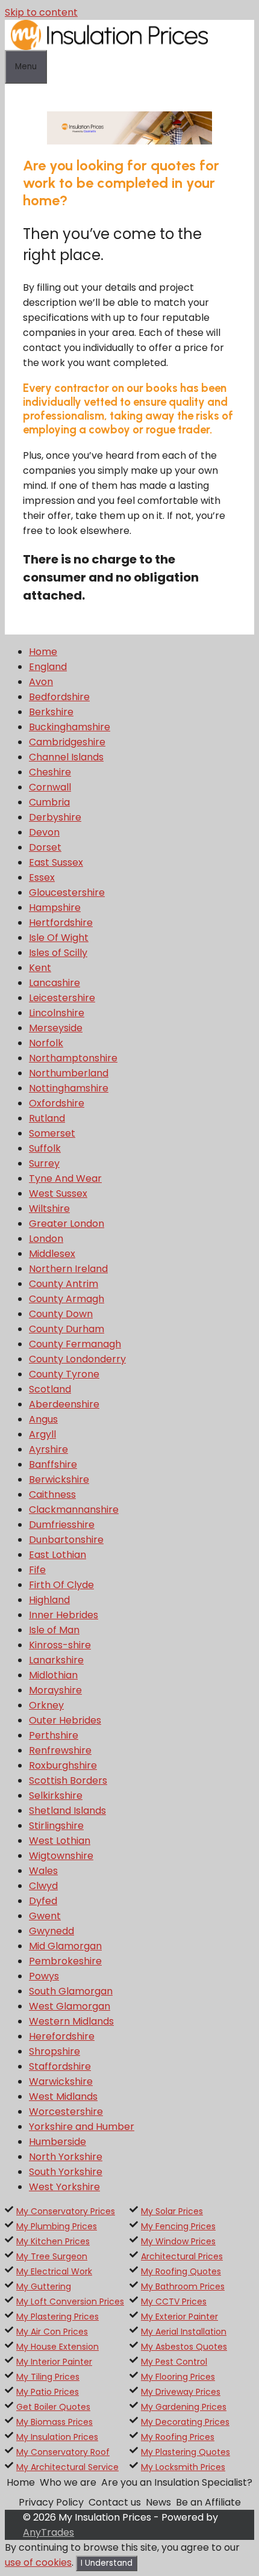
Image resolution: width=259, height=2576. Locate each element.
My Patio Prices (48, 2392)
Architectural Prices (182, 2256)
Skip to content (41, 12)
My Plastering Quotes (186, 2452)
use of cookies (38, 2562)
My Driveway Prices (181, 2392)
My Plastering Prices (58, 2317)
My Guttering (44, 2286)
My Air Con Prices (52, 2332)
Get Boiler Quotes (53, 2407)
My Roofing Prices (178, 2437)
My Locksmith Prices (183, 2467)
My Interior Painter (54, 2362)
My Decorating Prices (185, 2422)
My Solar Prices (172, 2211)
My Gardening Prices (184, 2407)
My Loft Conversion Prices (70, 2301)
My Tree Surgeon (52, 2256)
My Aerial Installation (184, 2332)
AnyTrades (48, 2532)
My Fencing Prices (178, 2226)
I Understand (107, 2563)
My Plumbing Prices (57, 2226)
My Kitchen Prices (53, 2241)
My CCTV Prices (174, 2301)
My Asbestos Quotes (184, 2347)
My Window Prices (178, 2241)
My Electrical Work (54, 2271)
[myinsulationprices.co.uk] (109, 47)
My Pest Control (174, 2362)
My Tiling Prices (48, 2377)
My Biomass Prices (55, 2422)
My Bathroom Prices (183, 2286)
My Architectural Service (67, 2467)
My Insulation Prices (57, 2437)
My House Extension (58, 2347)
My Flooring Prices (178, 2377)
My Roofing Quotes (181, 2271)
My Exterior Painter (179, 2317)
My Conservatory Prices (66, 2211)
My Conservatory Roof (63, 2452)
